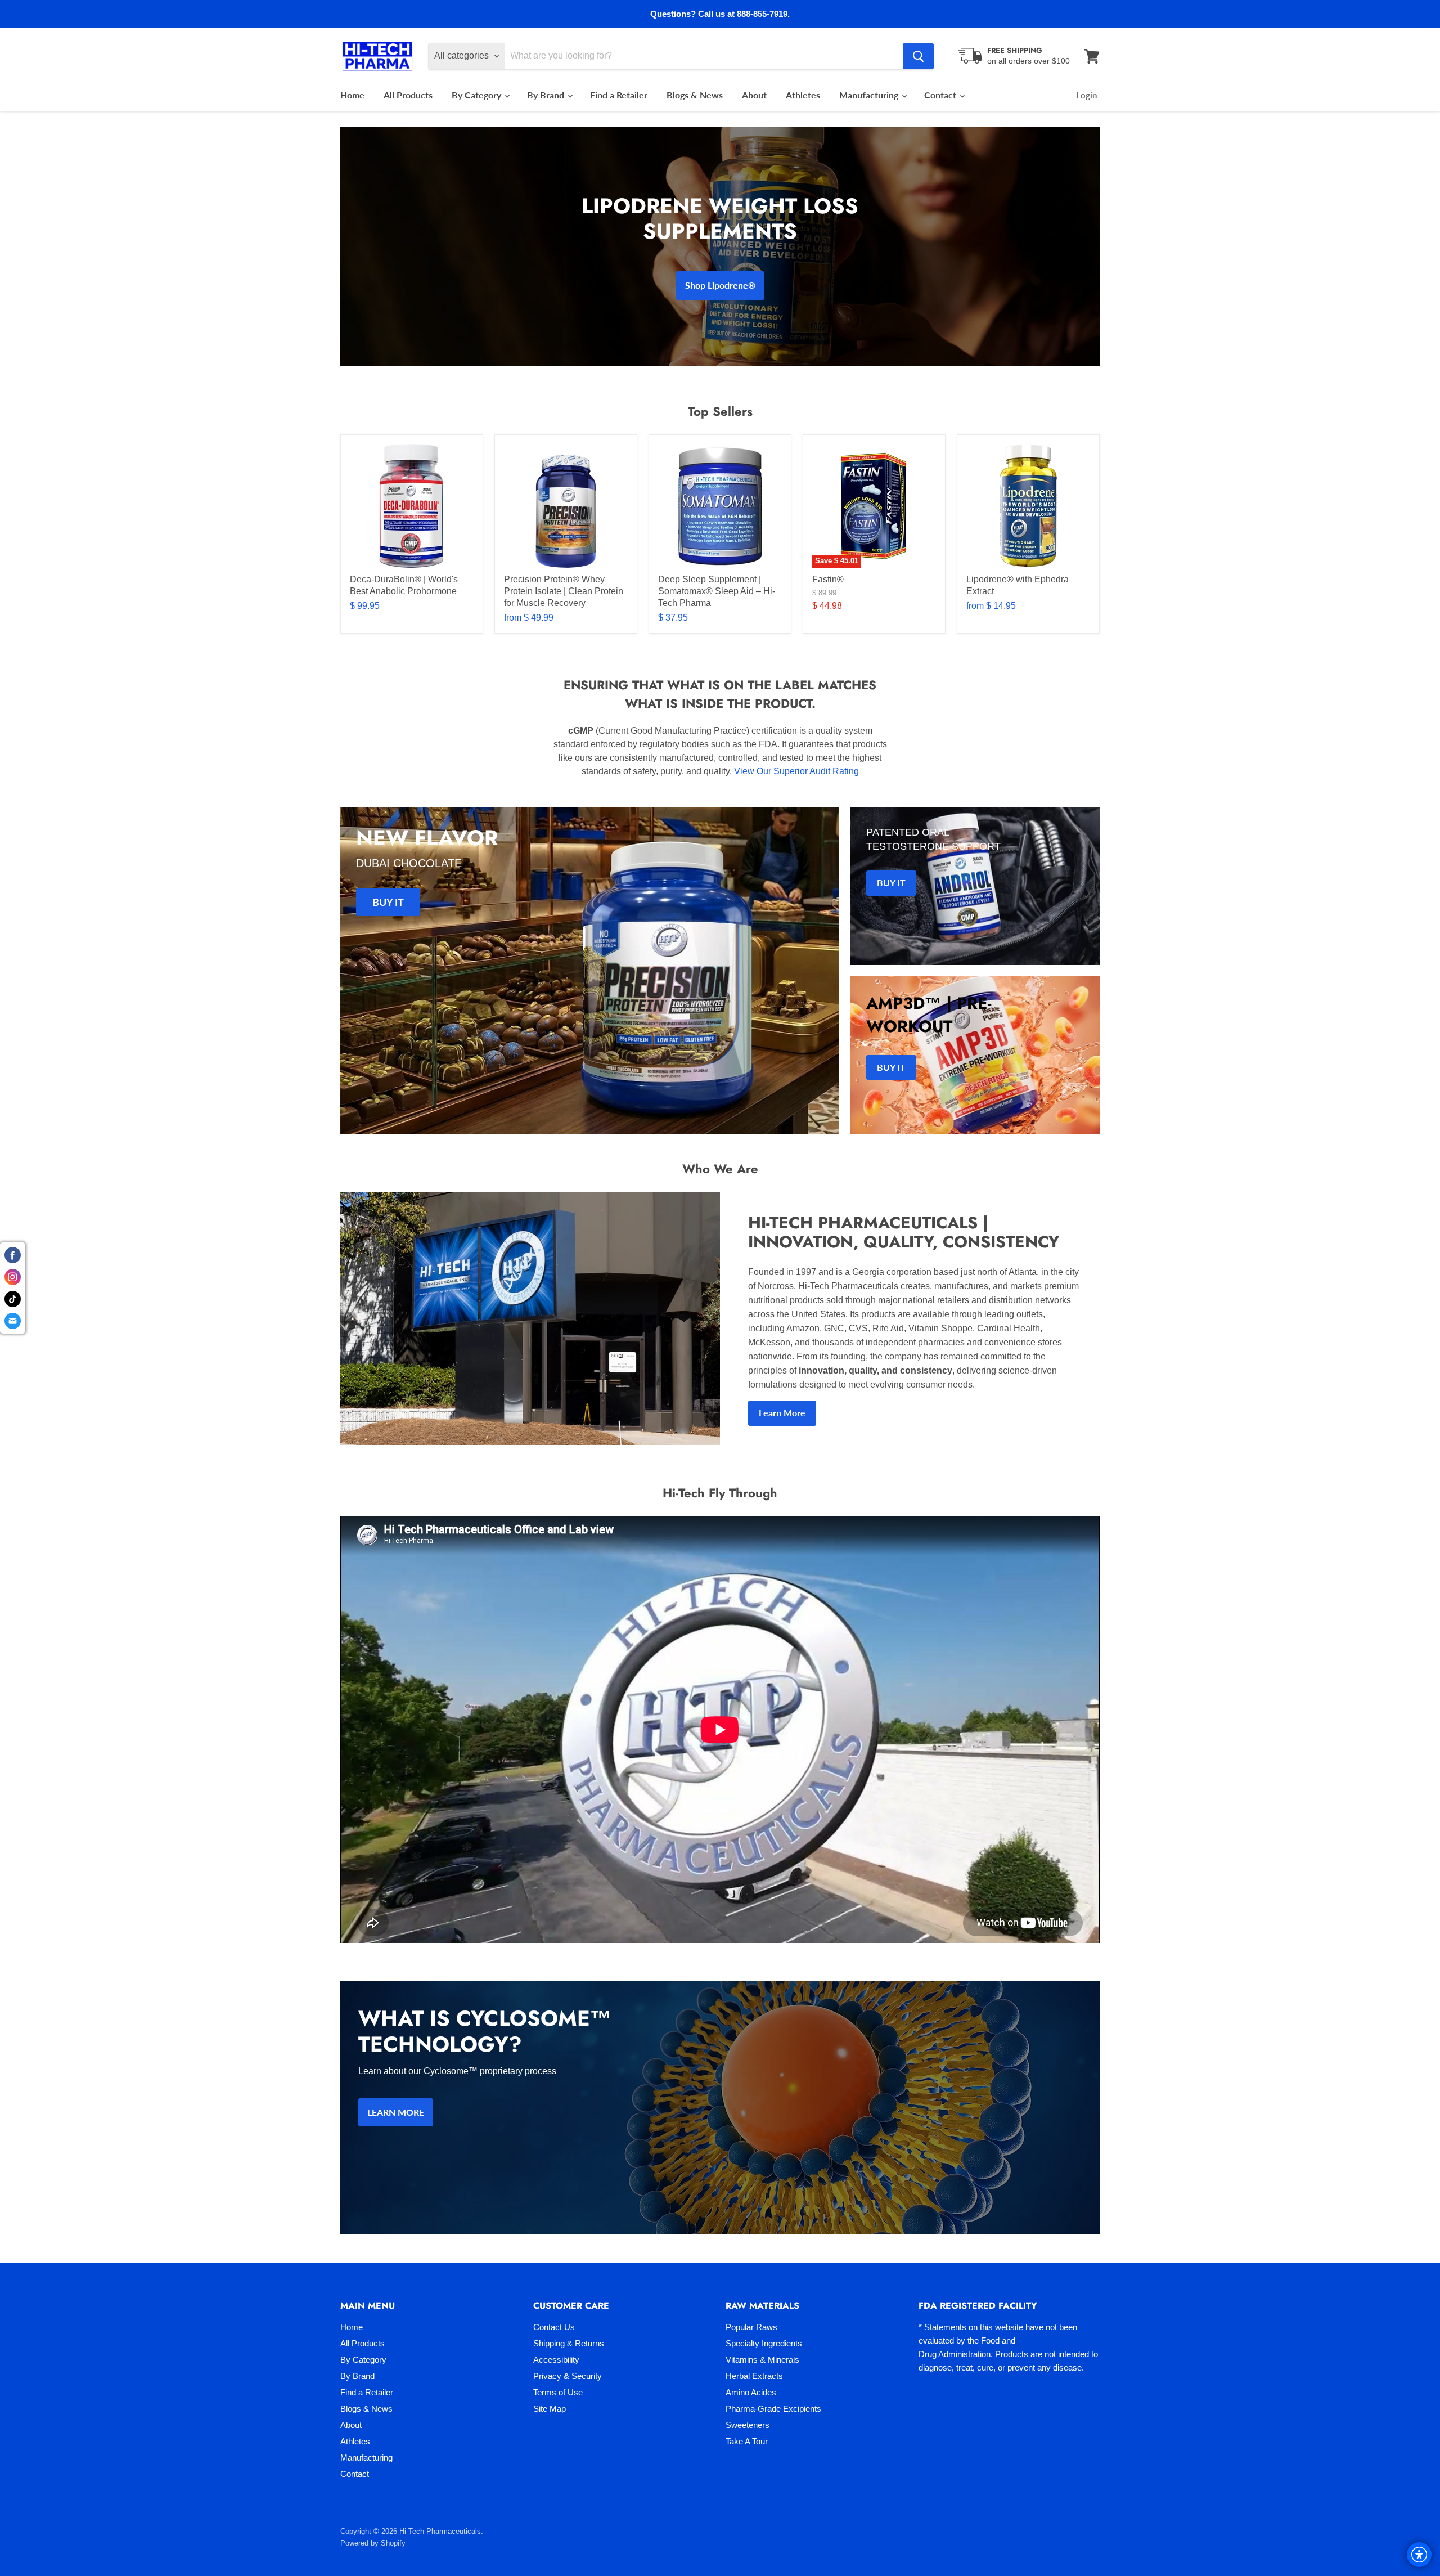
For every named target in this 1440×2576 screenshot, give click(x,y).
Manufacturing (870, 95)
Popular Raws (751, 2327)
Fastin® (828, 579)
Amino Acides (751, 2392)
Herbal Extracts (754, 2376)
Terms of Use (558, 2392)
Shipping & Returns (569, 2343)
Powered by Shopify (373, 2543)
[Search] (919, 56)
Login (1086, 95)
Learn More (782, 1413)
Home (352, 95)
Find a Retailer (619, 95)
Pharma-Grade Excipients (773, 2409)
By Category (478, 95)
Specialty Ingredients (764, 2343)
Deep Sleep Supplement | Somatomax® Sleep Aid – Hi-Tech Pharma (717, 591)
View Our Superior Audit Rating (796, 771)
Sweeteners (748, 2425)
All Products (408, 95)
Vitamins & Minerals (762, 2360)
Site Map (550, 2409)
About (754, 95)
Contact (941, 95)
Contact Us (554, 2327)
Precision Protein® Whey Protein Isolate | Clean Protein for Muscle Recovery (564, 591)
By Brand (547, 95)
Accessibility (556, 2360)
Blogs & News (695, 95)
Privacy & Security (568, 2376)
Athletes (803, 95)
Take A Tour (747, 2441)
